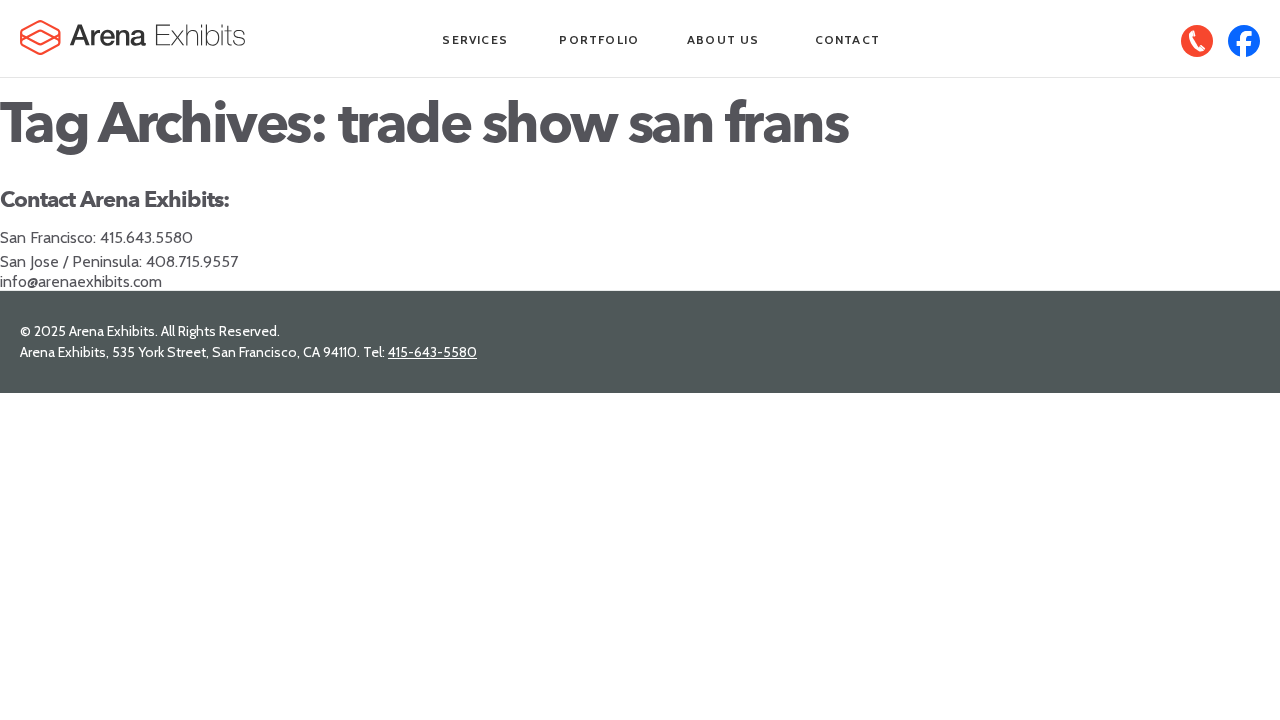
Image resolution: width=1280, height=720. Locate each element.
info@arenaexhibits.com (81, 281)
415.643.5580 (146, 237)
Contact (847, 39)
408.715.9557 (192, 261)
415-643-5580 (432, 352)
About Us (723, 39)
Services (475, 39)
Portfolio (599, 39)
